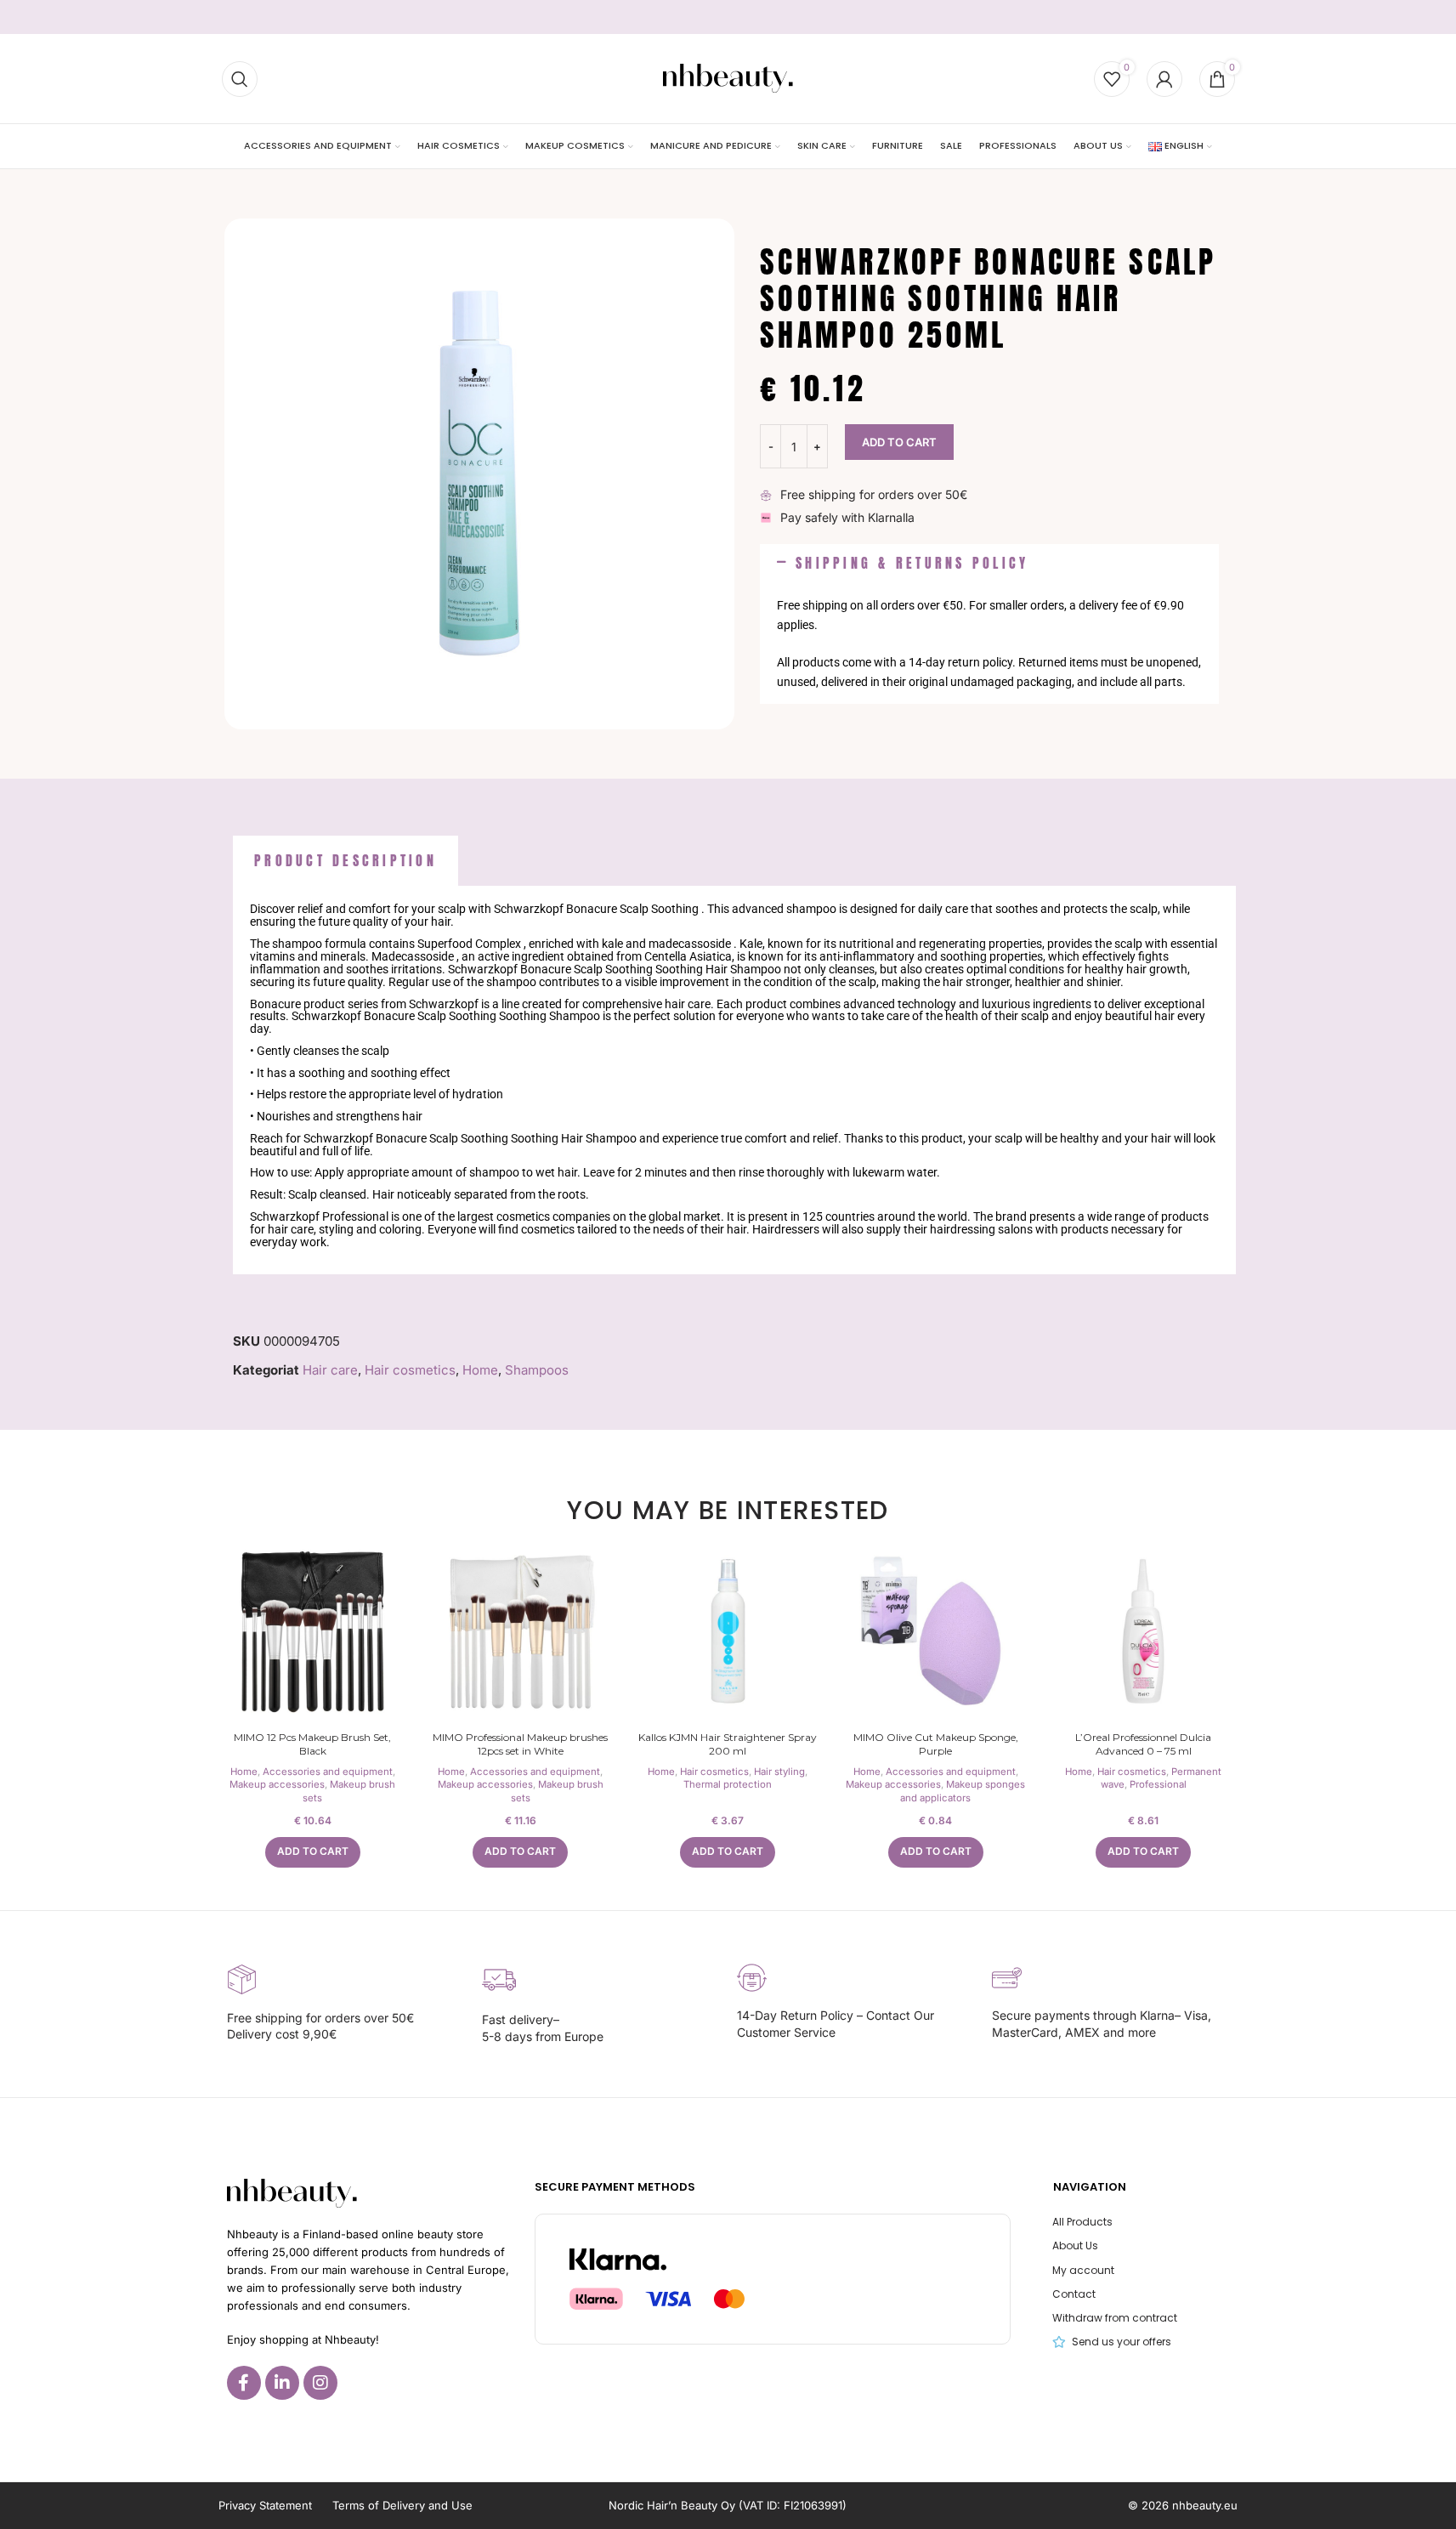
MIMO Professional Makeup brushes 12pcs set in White (520, 1744)
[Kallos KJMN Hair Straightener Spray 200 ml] (728, 1631)
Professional (1158, 1784)
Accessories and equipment (328, 1772)
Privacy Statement (265, 2505)
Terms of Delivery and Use (402, 2505)
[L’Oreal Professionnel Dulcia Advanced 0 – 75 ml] (1143, 1631)
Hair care (330, 1370)
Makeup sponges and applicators (963, 1791)
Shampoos (537, 1370)
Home (480, 1370)
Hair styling (779, 1772)
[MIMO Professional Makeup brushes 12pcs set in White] (520, 1631)
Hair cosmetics (410, 1370)
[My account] (1164, 79)
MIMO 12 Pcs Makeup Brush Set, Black (312, 1744)
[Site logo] (728, 78)
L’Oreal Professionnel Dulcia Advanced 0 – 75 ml (1143, 1744)
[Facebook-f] (244, 2383)
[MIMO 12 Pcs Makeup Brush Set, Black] (313, 1631)
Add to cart (899, 442)
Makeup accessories (277, 1784)
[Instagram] (320, 2383)
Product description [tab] (346, 860)
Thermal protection (728, 1784)
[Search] (240, 79)
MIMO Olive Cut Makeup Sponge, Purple (936, 1744)
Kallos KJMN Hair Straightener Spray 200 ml (728, 1744)
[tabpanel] (734, 1080)
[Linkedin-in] (282, 2383)
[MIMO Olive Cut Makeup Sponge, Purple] (936, 1631)
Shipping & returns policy (912, 563)
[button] (989, 564)
